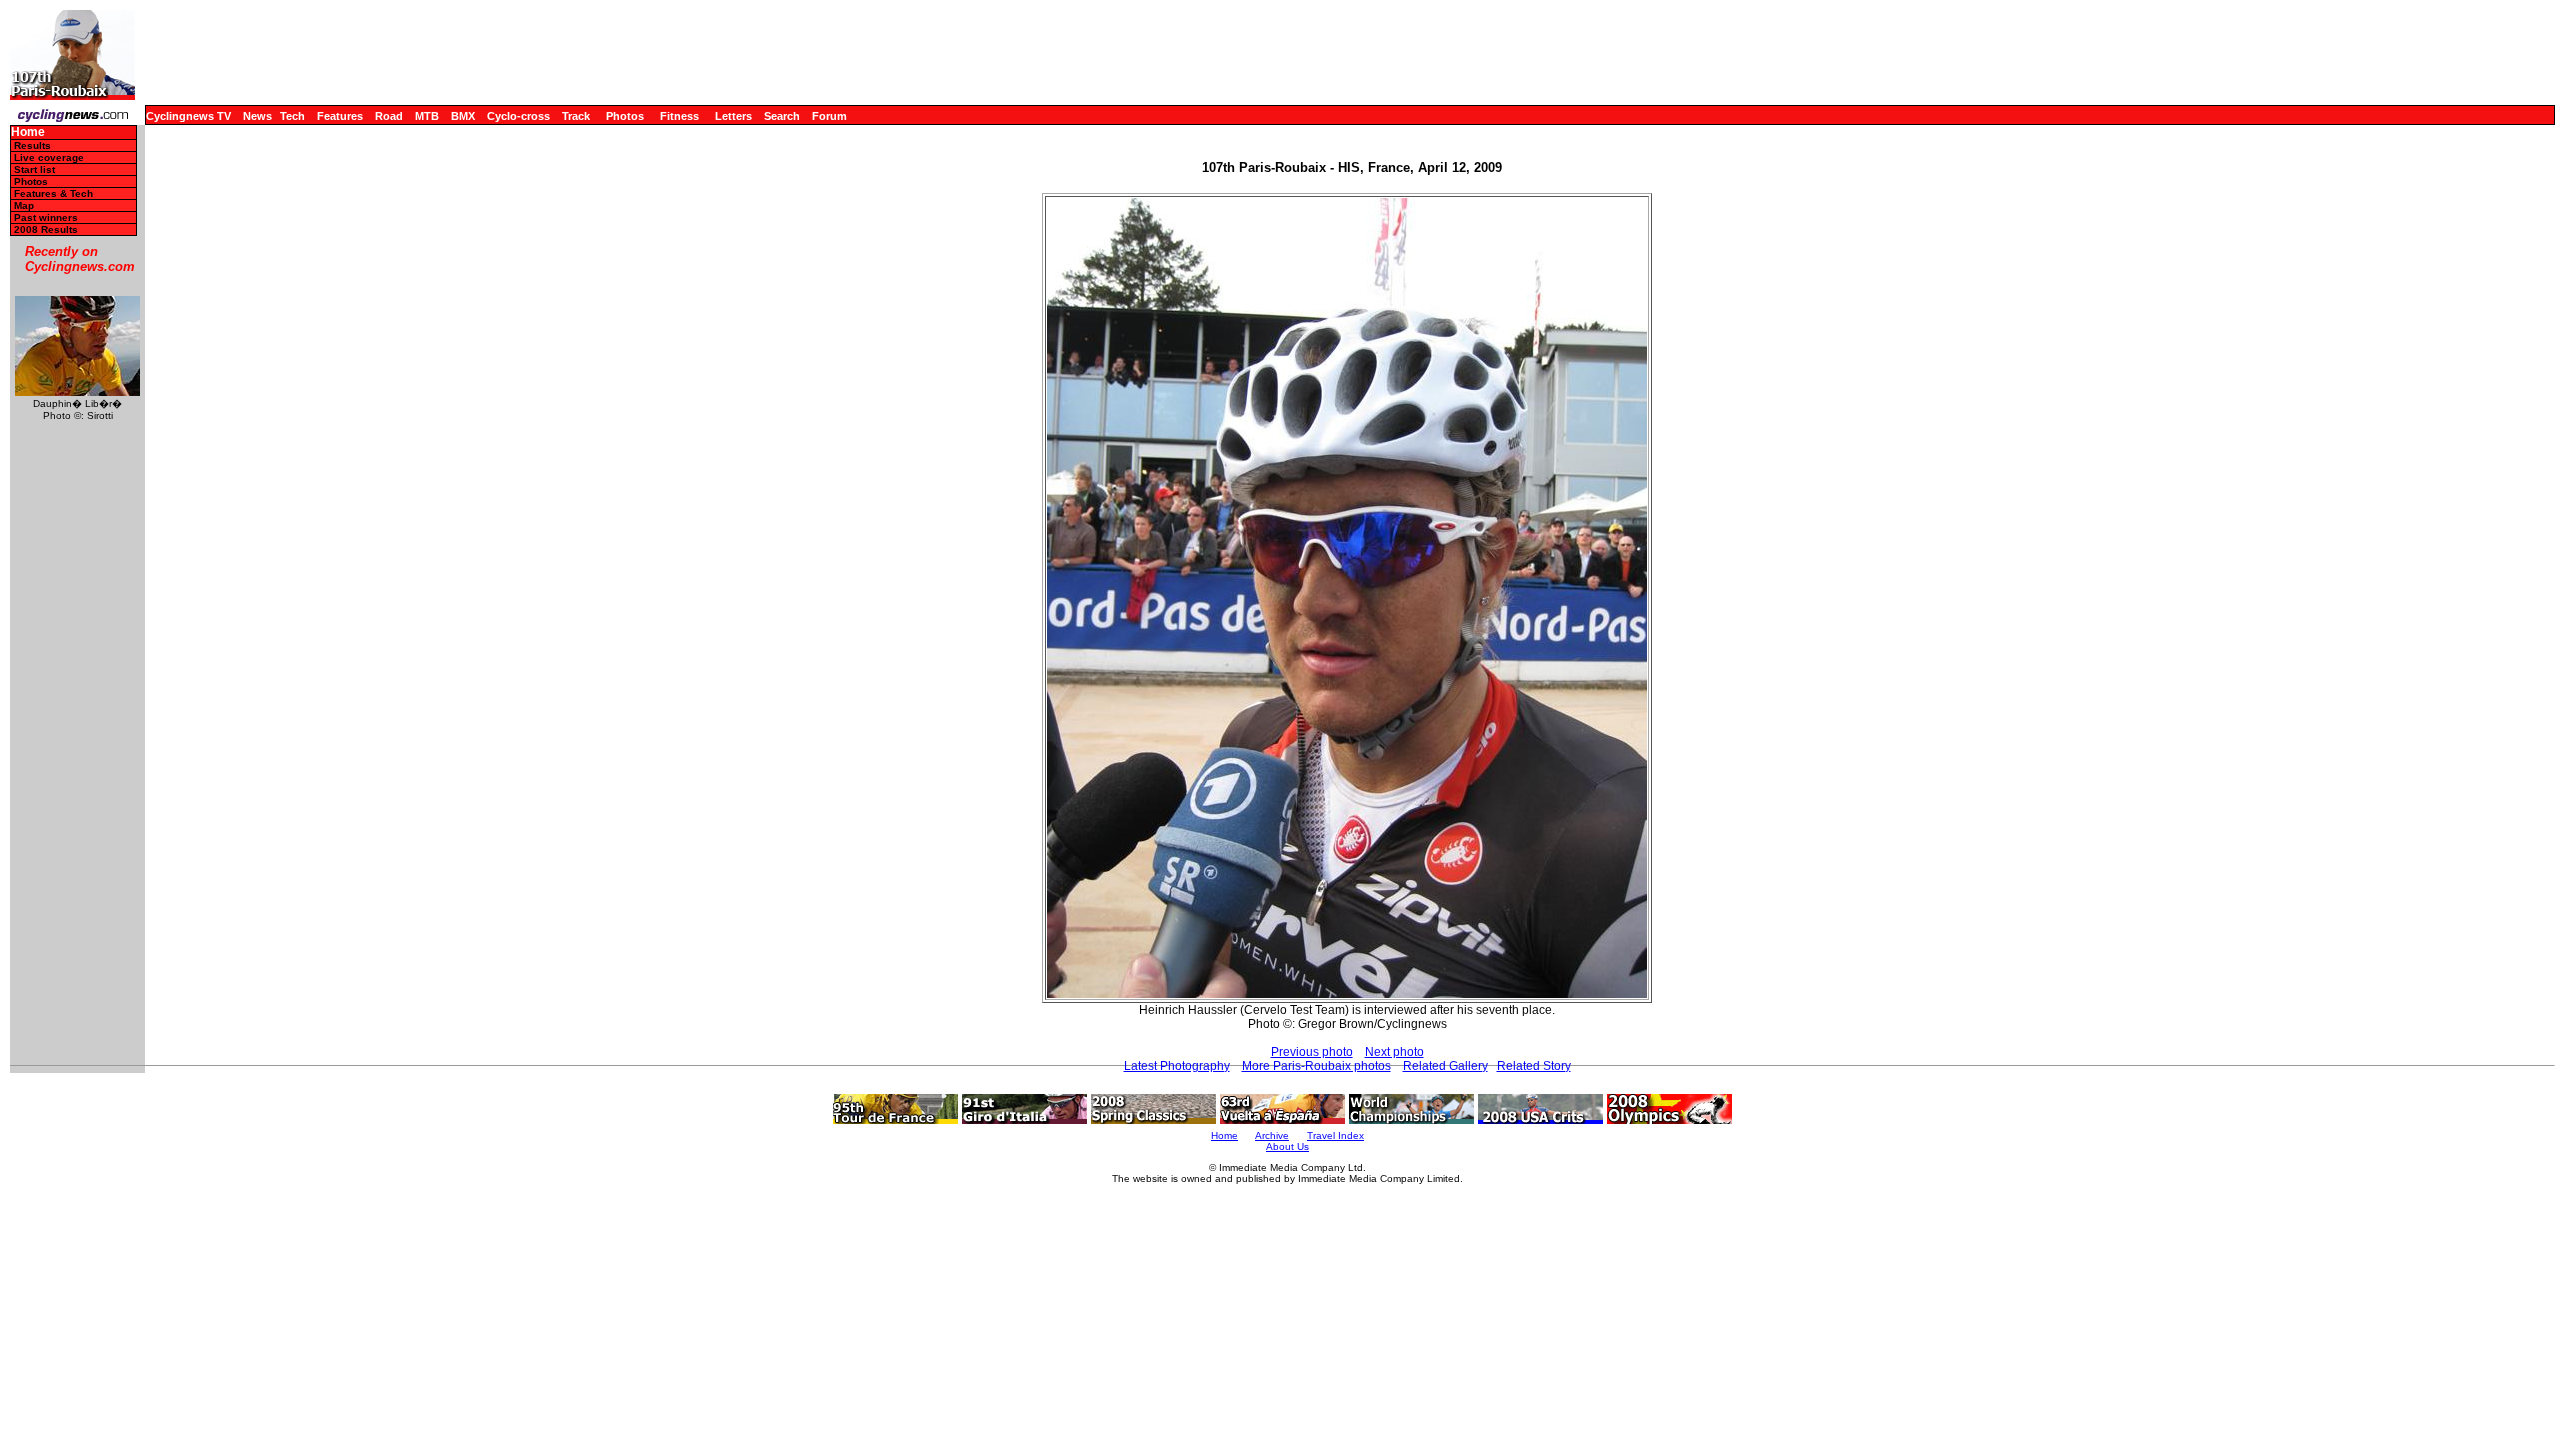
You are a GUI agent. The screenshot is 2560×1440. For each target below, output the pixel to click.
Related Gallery (1445, 1066)
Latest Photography (1177, 1066)
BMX (463, 116)
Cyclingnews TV (188, 116)
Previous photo (1312, 1052)
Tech (292, 116)
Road (389, 116)
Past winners (46, 217)
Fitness (679, 116)
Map (24, 205)
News (257, 116)
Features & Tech (53, 193)
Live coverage (49, 157)
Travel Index (1335, 1135)
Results (32, 145)
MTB (427, 116)
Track (576, 116)
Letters (733, 116)
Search (782, 116)
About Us (1287, 1146)
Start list (34, 169)
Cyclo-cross (518, 116)
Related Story (1534, 1066)
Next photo (1394, 1052)
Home (28, 132)
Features (340, 116)
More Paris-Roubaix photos (1316, 1066)
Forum (829, 116)
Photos (625, 116)
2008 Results (46, 229)
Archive (1272, 1135)
